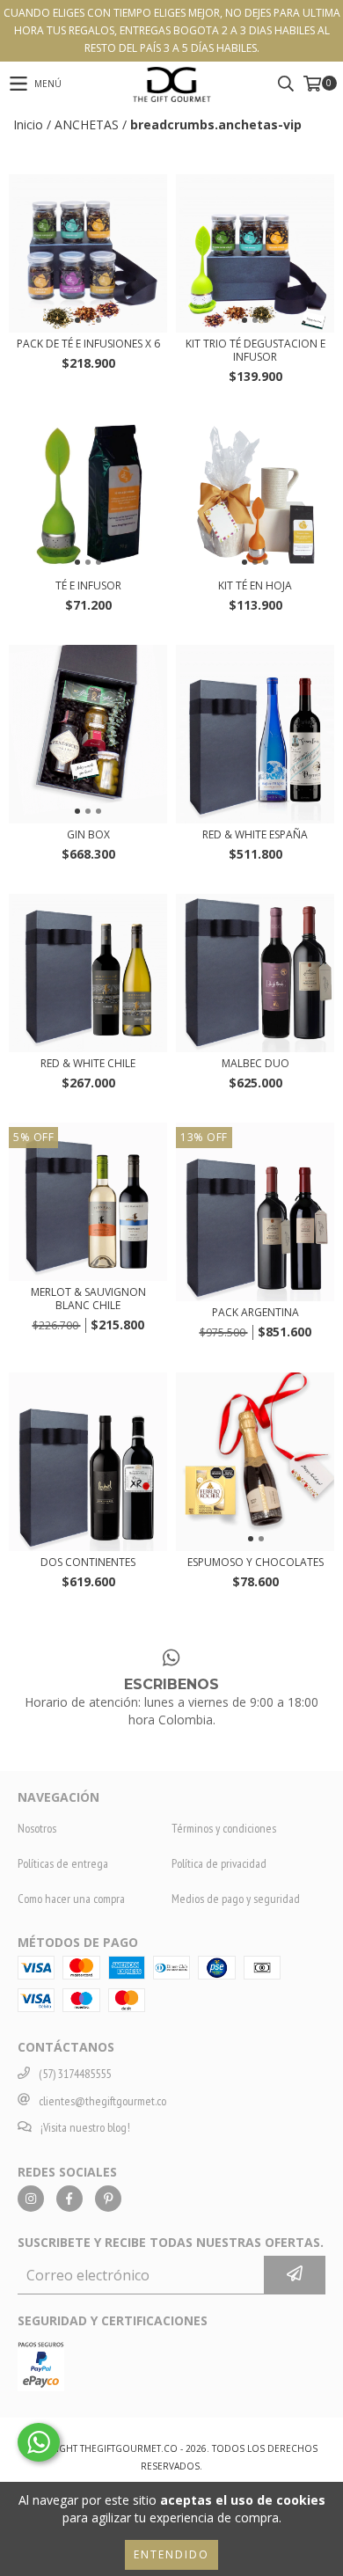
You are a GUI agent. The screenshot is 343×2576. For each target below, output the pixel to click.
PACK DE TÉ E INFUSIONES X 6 (88, 344)
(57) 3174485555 (75, 2074)
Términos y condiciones (224, 1828)
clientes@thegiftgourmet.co (102, 2101)
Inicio (28, 124)
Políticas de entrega (63, 1863)
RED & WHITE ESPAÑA (255, 834)
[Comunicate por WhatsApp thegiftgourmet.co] (39, 2442)
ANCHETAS (87, 124)
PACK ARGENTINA (255, 1312)
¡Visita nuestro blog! (85, 2127)
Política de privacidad (219, 1863)
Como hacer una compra (71, 1899)
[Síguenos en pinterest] (108, 2199)
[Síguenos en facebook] (69, 2199)
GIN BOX (88, 834)
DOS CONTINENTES (88, 1562)
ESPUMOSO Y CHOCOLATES (255, 1562)
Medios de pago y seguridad (236, 1899)
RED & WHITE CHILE (88, 1063)
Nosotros (37, 1828)
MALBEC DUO (255, 1063)
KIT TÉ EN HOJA (255, 585)
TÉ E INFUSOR (88, 585)
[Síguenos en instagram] (31, 2199)
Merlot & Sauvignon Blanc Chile (88, 1299)
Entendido (171, 2554)
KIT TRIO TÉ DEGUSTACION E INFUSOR (255, 350)
